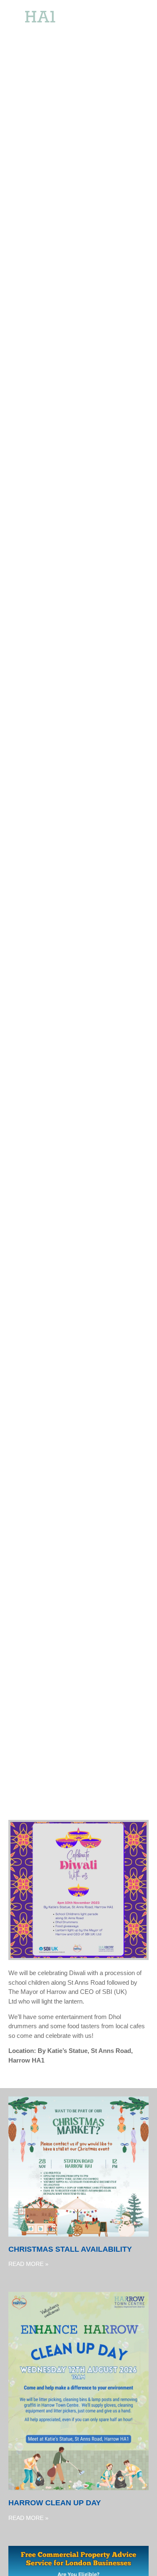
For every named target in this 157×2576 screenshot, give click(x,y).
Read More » (28, 2264)
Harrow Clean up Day (55, 2503)
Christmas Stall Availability (70, 2249)
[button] (136, 25)
